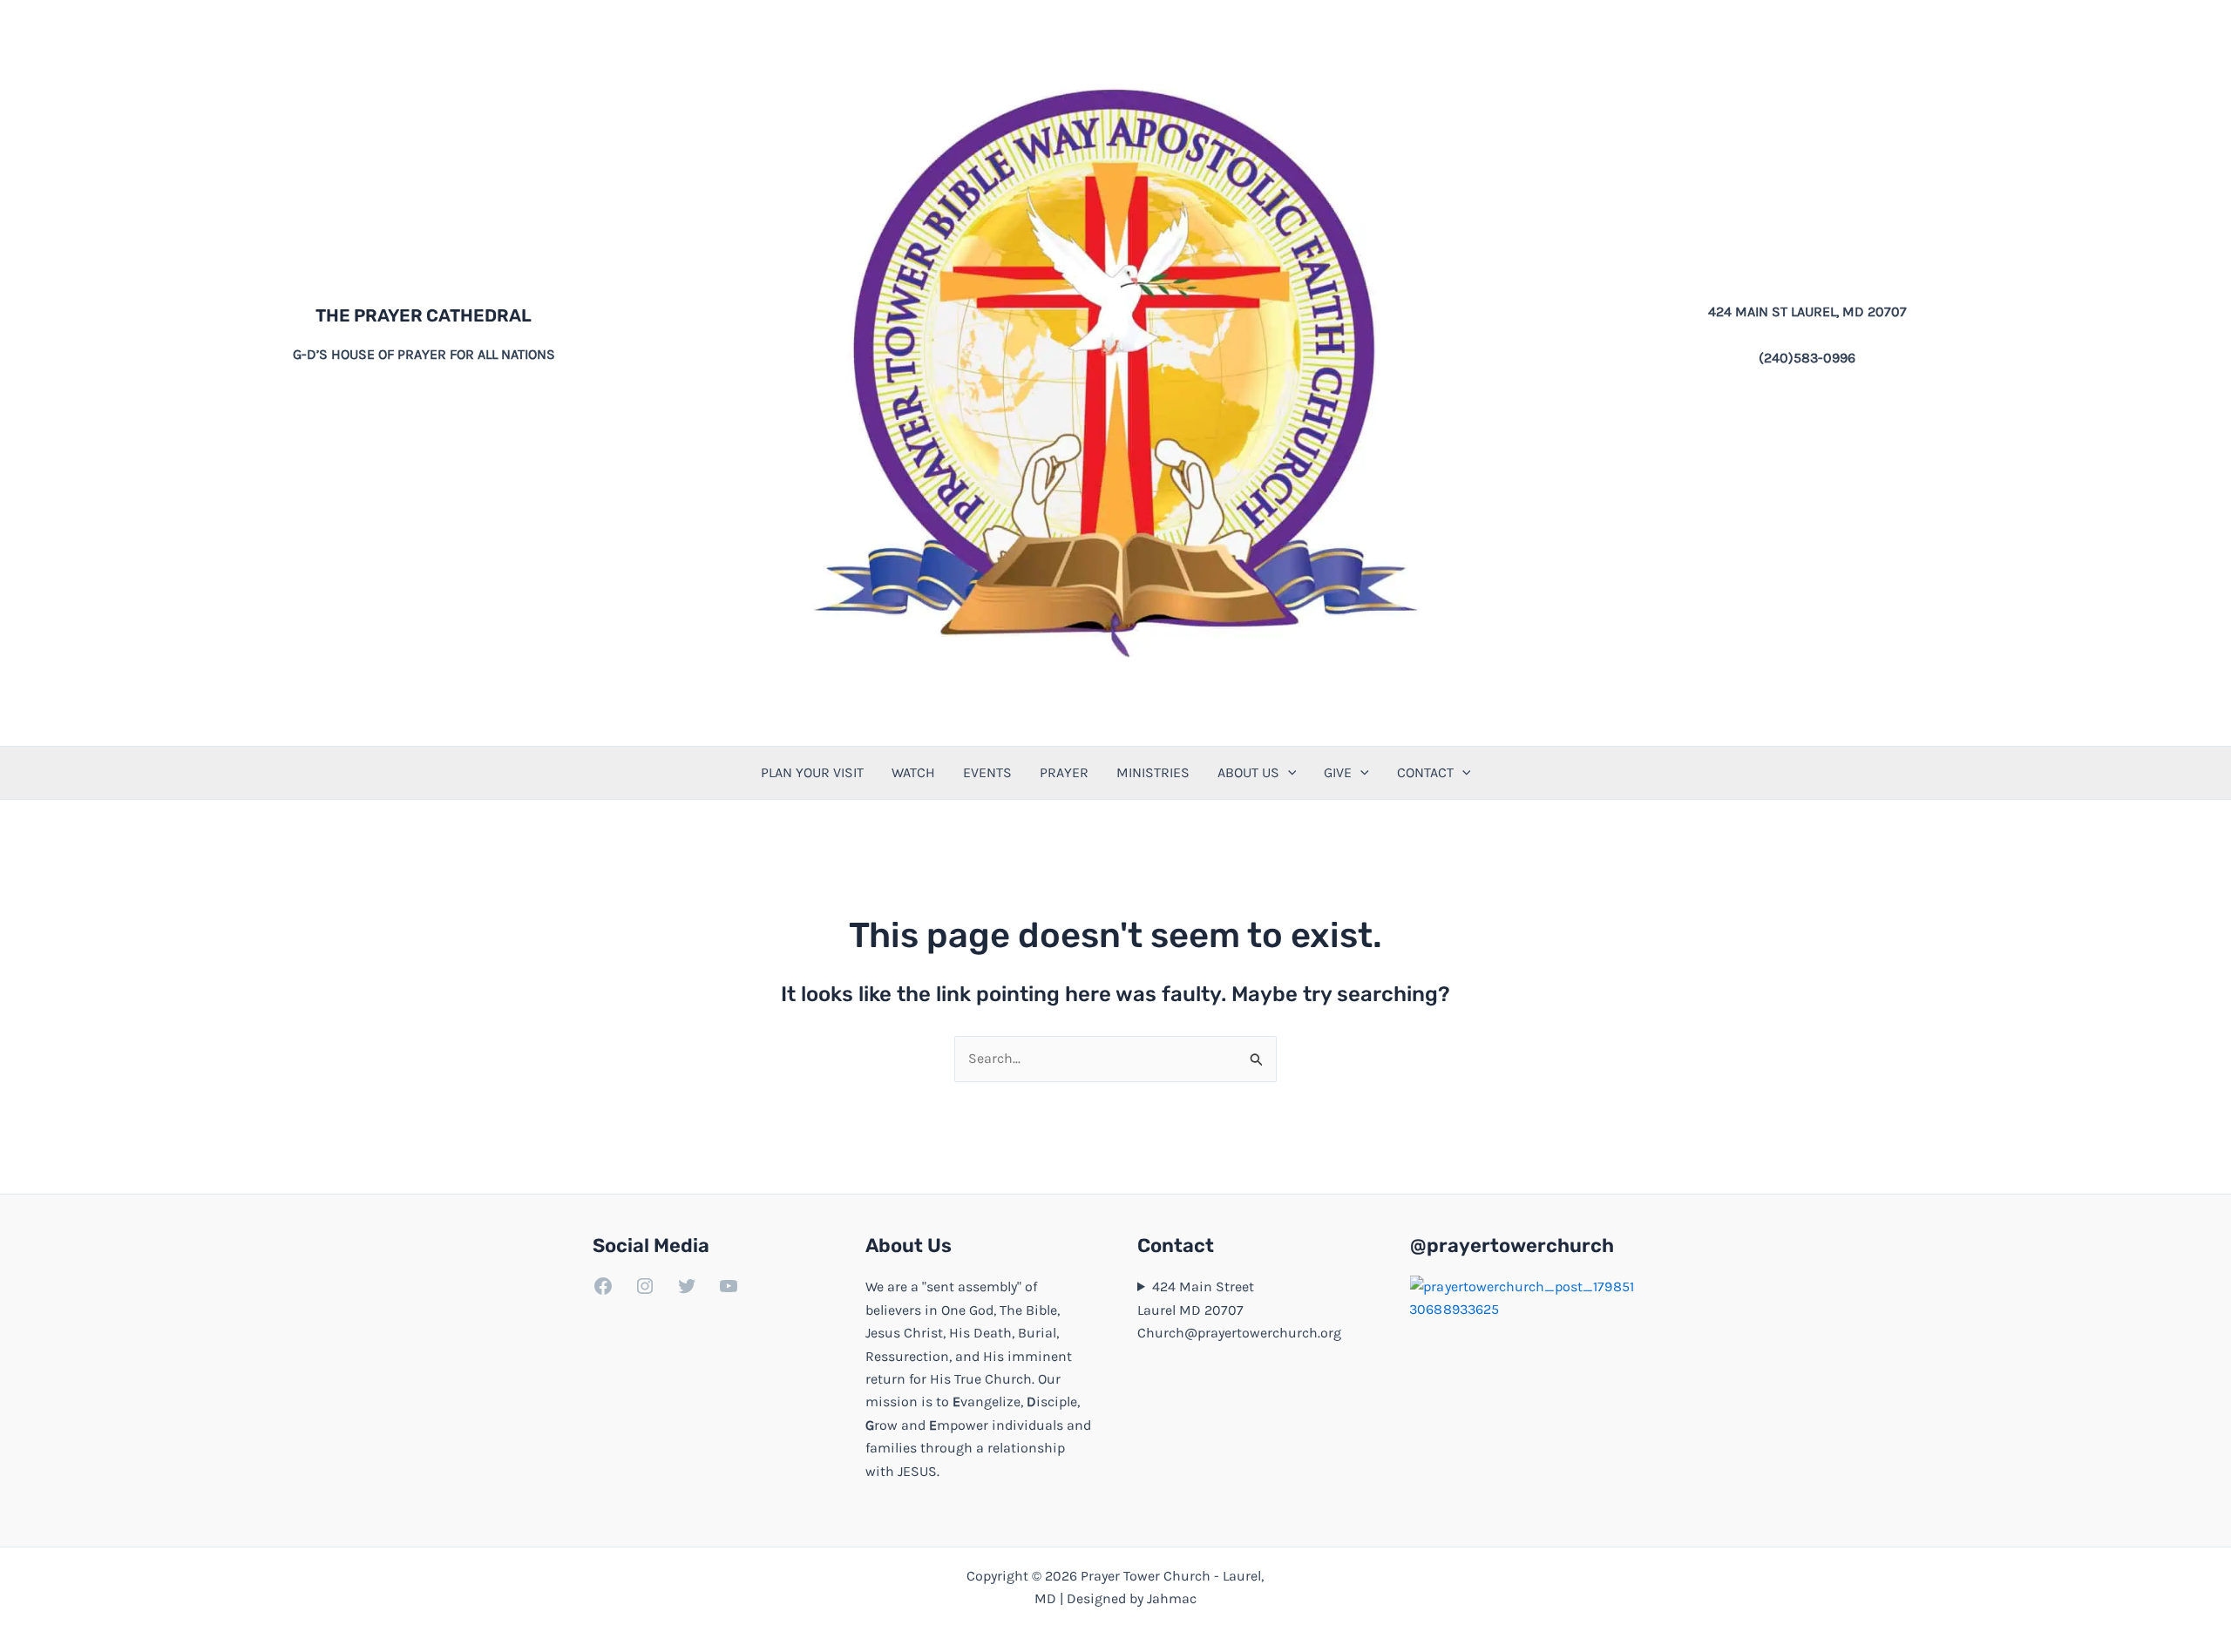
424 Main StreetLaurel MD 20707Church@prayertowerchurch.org (1239, 1310)
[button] (1288, 773)
